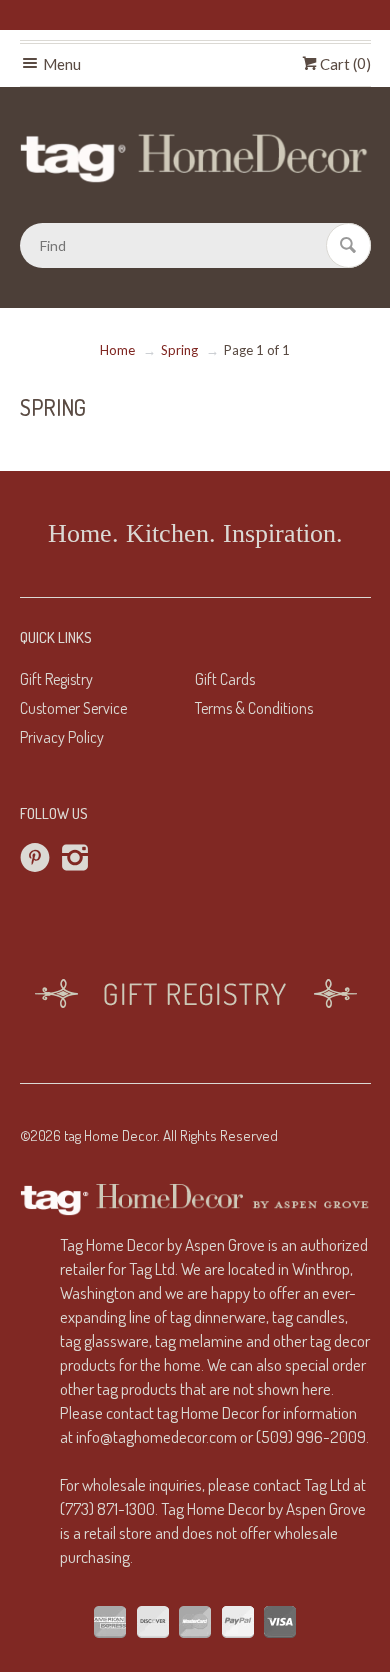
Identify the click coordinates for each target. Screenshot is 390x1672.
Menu (60, 64)
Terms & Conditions (254, 708)
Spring (179, 350)
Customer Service (73, 708)
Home (117, 350)
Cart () (344, 64)
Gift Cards (225, 679)
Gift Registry (56, 679)
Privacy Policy (62, 737)
